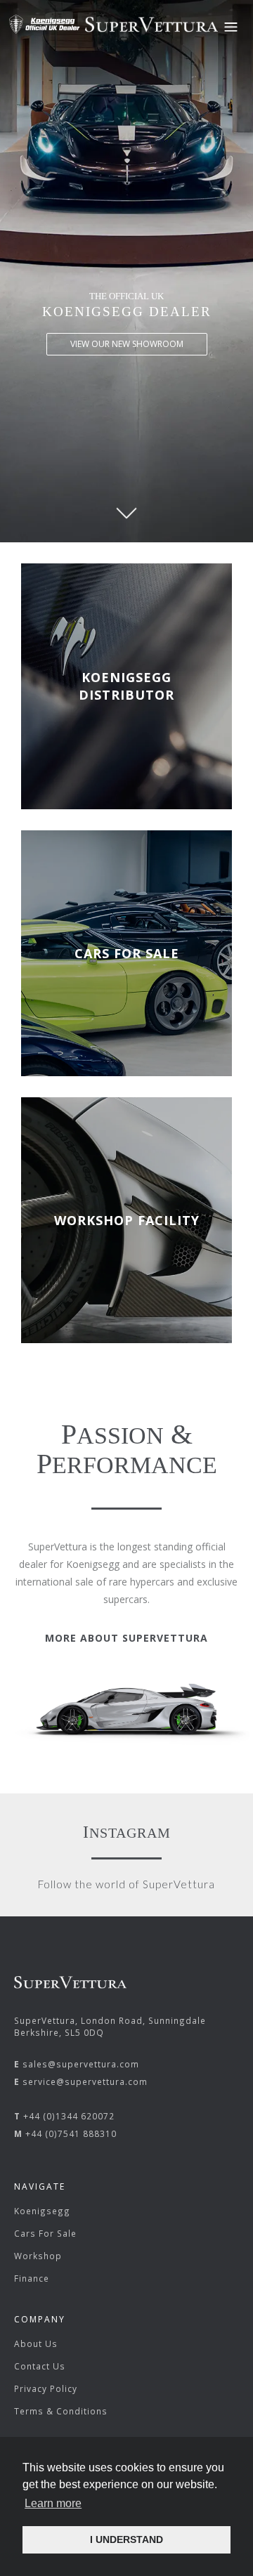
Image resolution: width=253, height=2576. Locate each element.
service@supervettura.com (85, 2081)
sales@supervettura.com (81, 2064)
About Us (36, 2343)
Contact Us (40, 2366)
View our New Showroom (127, 344)
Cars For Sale (45, 2233)
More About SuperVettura (126, 1638)
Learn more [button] (53, 2503)
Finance (32, 2278)
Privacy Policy (46, 2388)
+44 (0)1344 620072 (69, 2116)
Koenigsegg (42, 2211)
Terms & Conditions (61, 2411)
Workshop (38, 2256)
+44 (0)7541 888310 (71, 2133)
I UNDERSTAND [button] (126, 2539)
